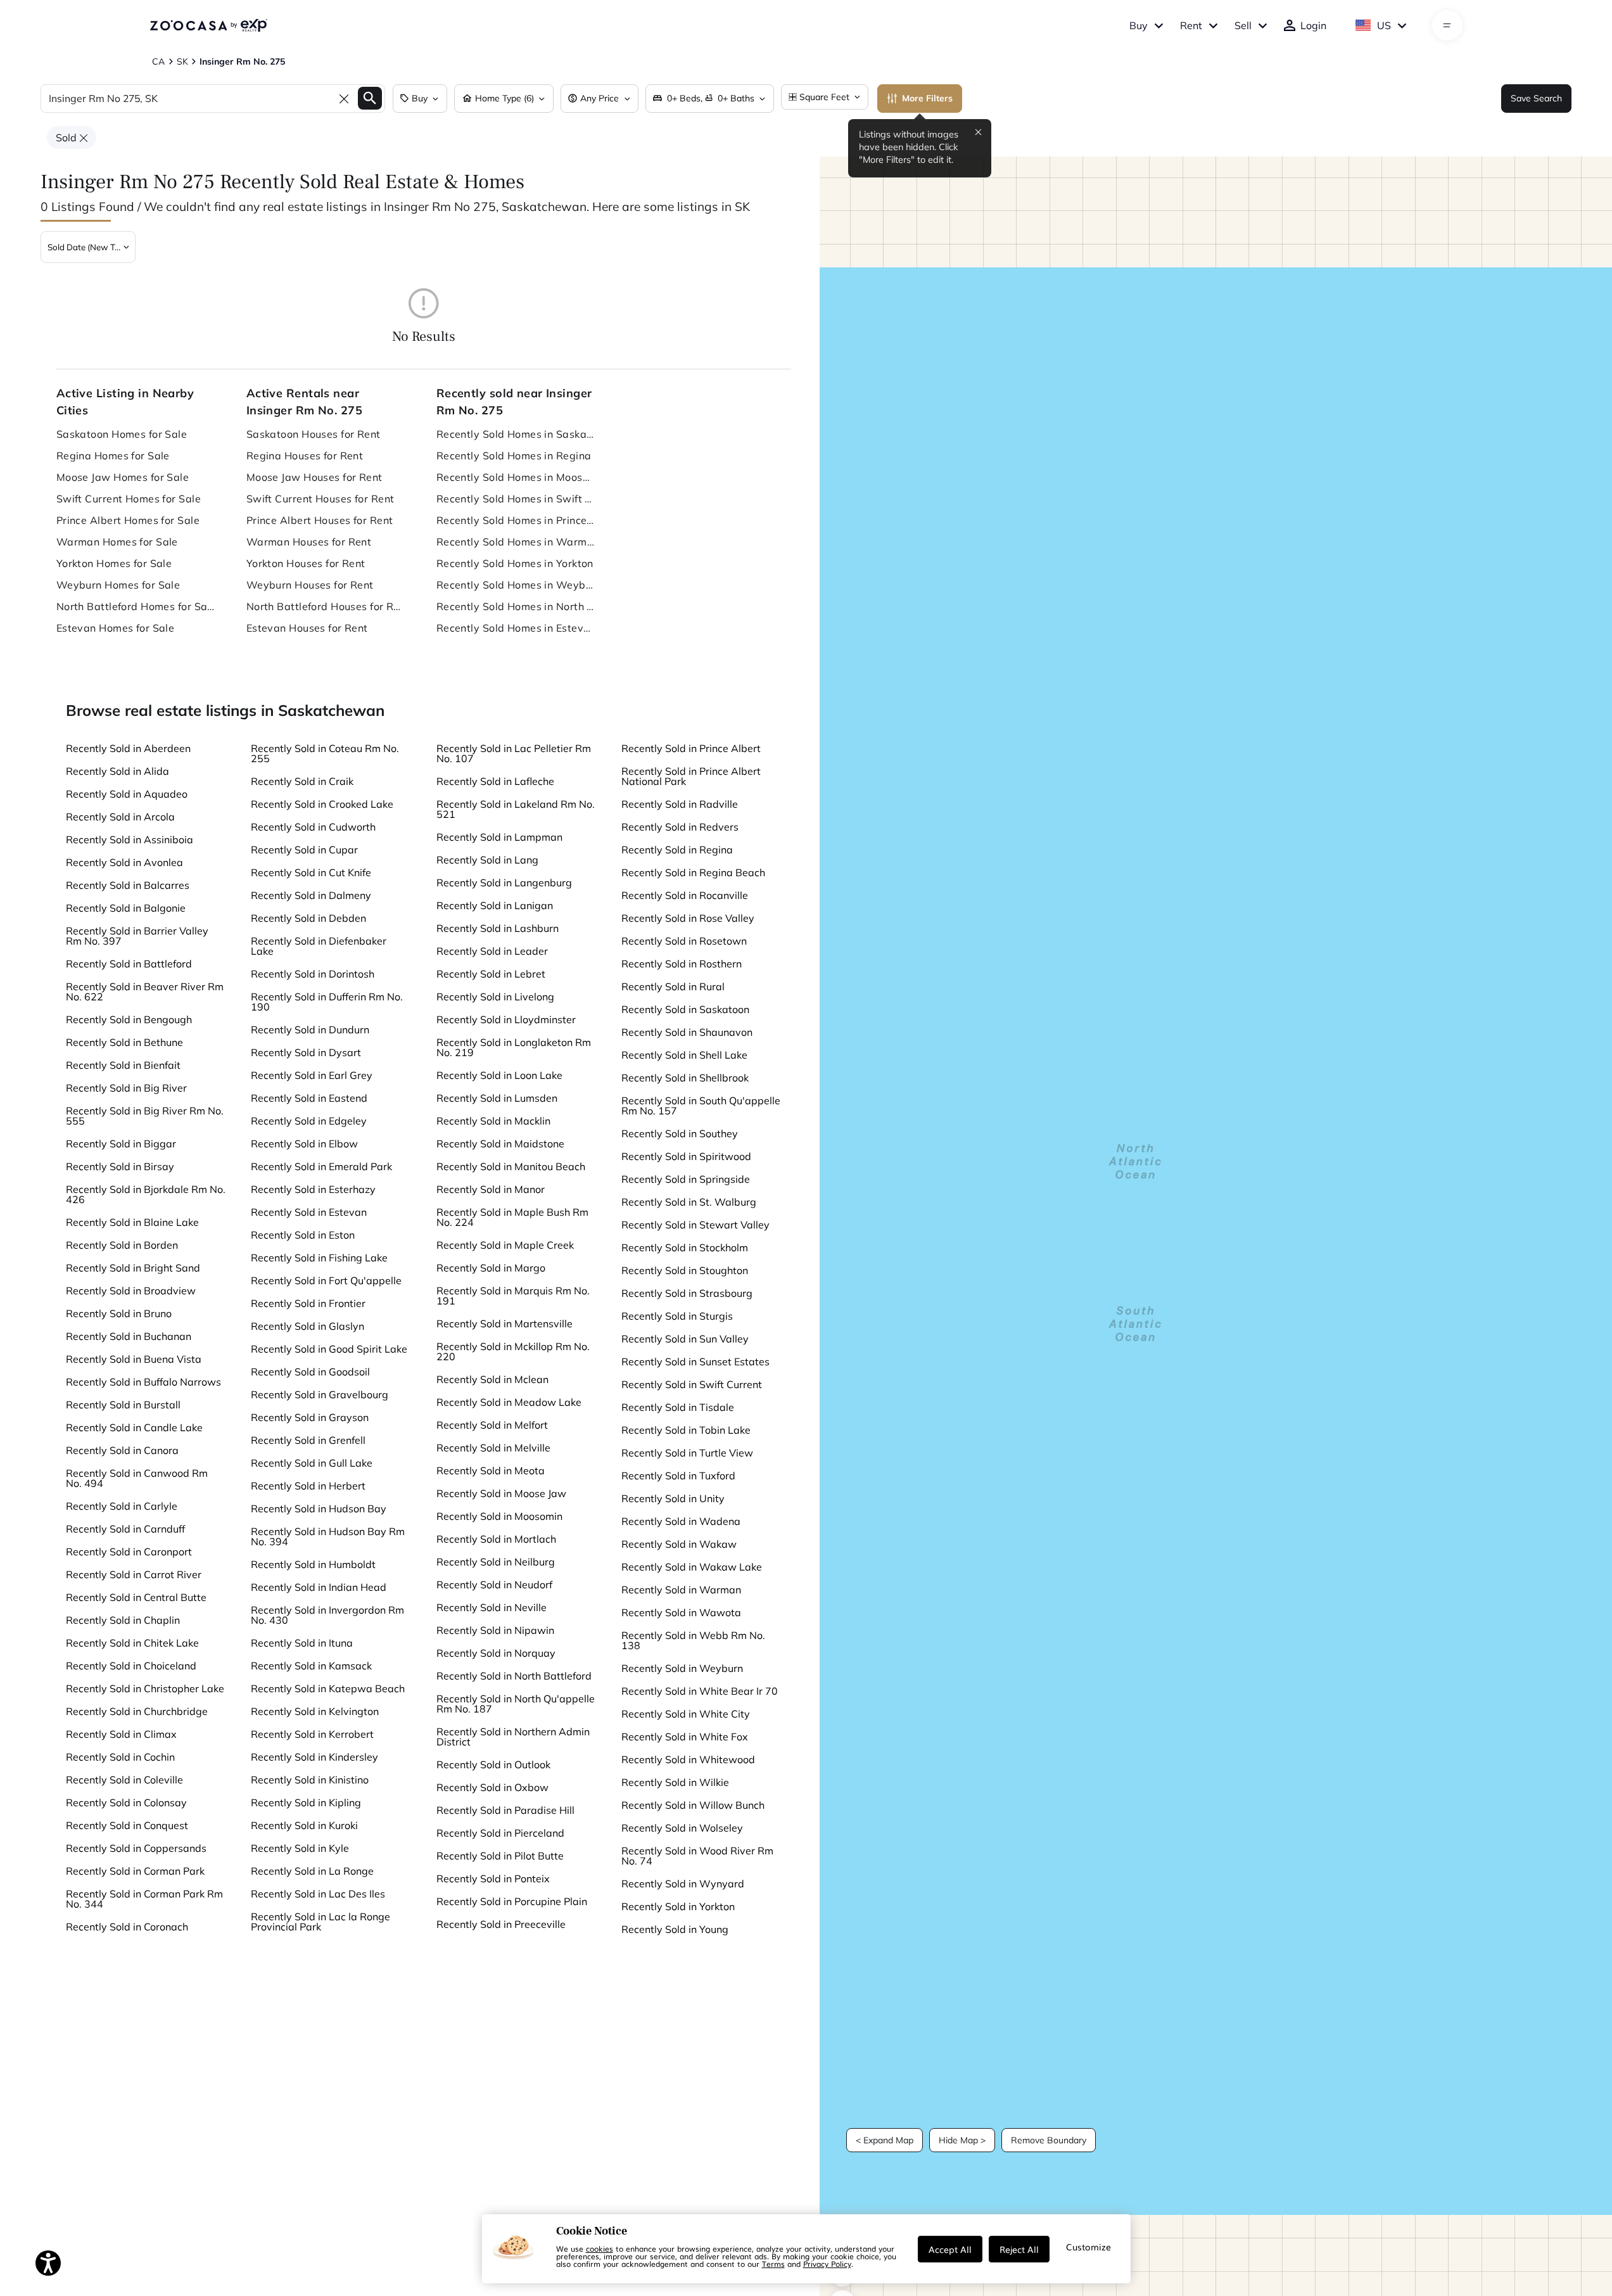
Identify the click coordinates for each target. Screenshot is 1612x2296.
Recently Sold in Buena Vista (134, 1359)
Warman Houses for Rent (309, 542)
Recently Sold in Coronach (127, 1927)
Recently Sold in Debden (308, 918)
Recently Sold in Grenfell (308, 1440)
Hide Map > (962, 2140)
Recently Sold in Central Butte (136, 1597)
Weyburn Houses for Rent (310, 585)
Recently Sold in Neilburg (496, 1562)
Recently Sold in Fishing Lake (319, 1258)
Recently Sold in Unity (673, 1498)
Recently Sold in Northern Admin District (513, 1737)
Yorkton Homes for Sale (114, 563)
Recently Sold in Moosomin (499, 1516)
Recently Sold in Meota (491, 1470)
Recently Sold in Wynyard (683, 1884)
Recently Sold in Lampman (499, 837)
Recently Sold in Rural (673, 986)
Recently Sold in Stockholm (685, 1247)
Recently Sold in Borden (122, 1245)
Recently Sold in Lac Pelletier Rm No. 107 (514, 753)
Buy (1139, 25)
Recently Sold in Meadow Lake (509, 1402)
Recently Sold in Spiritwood (686, 1156)
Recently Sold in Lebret (491, 974)
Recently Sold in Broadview (131, 1291)
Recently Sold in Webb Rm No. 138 (693, 1640)
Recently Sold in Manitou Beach (511, 1166)
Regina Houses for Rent (305, 456)
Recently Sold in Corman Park (135, 1871)
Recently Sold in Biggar (121, 1144)
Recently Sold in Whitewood (688, 1759)
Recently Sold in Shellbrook (685, 1078)
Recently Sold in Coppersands (136, 1848)
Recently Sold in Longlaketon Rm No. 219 (514, 1047)
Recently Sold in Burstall (123, 1405)
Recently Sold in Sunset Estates (695, 1362)
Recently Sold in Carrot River (134, 1574)
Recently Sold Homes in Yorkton (515, 563)
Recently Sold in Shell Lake (684, 1055)
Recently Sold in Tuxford (678, 1476)
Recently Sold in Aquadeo (127, 794)
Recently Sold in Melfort (492, 1425)
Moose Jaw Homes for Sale (123, 477)
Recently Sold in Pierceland (500, 1833)
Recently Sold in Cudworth (313, 827)
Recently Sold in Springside (686, 1179)
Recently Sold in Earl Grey (312, 1075)
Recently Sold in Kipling (306, 1802)
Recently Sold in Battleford (129, 964)
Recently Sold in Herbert (308, 1486)
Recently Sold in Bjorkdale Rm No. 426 (146, 1194)
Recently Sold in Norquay (496, 1653)
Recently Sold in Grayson (310, 1417)
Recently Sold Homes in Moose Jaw (516, 477)
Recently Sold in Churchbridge (137, 1711)
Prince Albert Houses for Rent (320, 520)
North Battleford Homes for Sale (136, 606)
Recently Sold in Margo (491, 1268)
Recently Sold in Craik (302, 781)
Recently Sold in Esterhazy (313, 1189)
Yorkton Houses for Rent (306, 563)
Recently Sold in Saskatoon (685, 1009)
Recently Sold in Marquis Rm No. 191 (513, 1296)
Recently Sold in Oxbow (492, 1787)
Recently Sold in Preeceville (501, 1924)
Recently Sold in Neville (492, 1607)
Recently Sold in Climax (121, 1734)
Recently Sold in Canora (122, 1450)
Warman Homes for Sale (117, 542)
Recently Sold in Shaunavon (687, 1032)
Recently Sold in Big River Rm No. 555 (145, 1116)
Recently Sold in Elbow (304, 1144)
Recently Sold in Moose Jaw (501, 1493)
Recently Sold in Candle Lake (134, 1427)
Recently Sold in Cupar (304, 850)
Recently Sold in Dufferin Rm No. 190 (327, 1002)
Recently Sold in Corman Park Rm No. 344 (144, 1899)
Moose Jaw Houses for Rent (314, 477)
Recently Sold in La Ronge (312, 1871)
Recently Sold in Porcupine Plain (512, 1901)
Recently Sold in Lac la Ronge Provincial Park (320, 1922)
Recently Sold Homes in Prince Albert (516, 520)
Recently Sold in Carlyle (122, 1506)
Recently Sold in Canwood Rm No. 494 (137, 1478)
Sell (1243, 25)
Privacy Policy (827, 2264)
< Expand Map (885, 2140)
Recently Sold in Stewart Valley (695, 1225)
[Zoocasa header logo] (208, 25)
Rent (1191, 25)
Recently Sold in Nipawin (495, 1630)
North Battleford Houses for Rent (326, 606)
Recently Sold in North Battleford (514, 1676)
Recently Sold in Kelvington (315, 1711)
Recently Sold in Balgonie (126, 908)
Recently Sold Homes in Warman (516, 542)
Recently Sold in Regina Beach (693, 872)
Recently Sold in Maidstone (500, 1144)
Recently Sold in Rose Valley (688, 918)
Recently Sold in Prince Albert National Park (691, 776)
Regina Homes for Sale (113, 456)
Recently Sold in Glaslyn (308, 1326)
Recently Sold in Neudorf (494, 1585)
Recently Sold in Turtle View (687, 1453)
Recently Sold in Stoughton (685, 1270)
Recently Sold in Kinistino (310, 1780)
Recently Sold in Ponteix (493, 1878)
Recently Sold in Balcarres (128, 885)
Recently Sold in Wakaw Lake (692, 1567)
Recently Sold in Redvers (680, 827)
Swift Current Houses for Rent (320, 499)
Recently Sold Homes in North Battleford (516, 606)
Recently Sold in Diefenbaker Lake (319, 946)
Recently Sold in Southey (680, 1133)
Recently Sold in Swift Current (692, 1384)
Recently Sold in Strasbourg (687, 1293)
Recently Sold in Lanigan (495, 905)
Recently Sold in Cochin (120, 1757)
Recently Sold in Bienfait (123, 1065)
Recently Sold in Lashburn (498, 928)
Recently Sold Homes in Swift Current (516, 499)
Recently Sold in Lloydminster (506, 1019)
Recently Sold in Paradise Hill (505, 1810)
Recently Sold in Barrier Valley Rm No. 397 (137, 936)
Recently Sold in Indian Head (319, 1587)
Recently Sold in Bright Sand (133, 1268)
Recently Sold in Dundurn (310, 1030)
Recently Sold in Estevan (309, 1212)
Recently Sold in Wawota (681, 1612)
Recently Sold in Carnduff (125, 1529)
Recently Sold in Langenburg (504, 883)
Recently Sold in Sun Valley (685, 1339)
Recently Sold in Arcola (120, 817)
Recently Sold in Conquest (127, 1825)
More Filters (927, 98)
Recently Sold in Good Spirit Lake (329, 1349)
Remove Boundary (1049, 2140)
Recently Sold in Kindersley (314, 1757)
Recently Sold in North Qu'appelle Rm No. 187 (516, 1704)
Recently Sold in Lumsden (497, 1098)
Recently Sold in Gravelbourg (320, 1394)
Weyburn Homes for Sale (118, 585)
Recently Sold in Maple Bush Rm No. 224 (512, 1217)
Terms (773, 2264)
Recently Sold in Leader (492, 951)
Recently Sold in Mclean (492, 1379)
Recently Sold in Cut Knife (311, 872)
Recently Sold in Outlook (493, 1764)
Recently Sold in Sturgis (677, 1316)
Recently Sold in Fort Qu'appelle (326, 1280)
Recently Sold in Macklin (493, 1121)
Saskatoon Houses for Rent (314, 434)
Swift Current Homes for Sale (129, 499)
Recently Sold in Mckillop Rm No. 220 (513, 1351)
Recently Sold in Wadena (681, 1521)
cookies (600, 2248)
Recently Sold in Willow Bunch (693, 1805)
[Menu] (1447, 25)
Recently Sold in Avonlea (124, 862)
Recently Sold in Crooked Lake (322, 804)
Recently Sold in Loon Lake (499, 1075)
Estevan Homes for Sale (116, 628)
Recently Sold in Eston (303, 1235)
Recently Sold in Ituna (302, 1643)
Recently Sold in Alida (117, 771)
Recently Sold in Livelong (495, 997)
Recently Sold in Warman (681, 1590)
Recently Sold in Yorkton (678, 1906)
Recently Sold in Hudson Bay (319, 1508)
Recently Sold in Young (675, 1929)
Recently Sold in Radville (680, 804)
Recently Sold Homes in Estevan (516, 628)
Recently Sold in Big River (126, 1088)
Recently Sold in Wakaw (679, 1544)
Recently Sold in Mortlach (496, 1539)
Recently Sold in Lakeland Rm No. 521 (516, 809)
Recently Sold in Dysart (306, 1052)
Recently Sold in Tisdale (678, 1407)
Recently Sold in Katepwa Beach (328, 1688)
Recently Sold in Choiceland (131, 1666)
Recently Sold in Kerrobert (312, 1734)
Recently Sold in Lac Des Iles (318, 1894)
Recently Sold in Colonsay (126, 1802)
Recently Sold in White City (686, 1714)
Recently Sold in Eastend (309, 1098)
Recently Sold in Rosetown (684, 941)
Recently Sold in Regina (677, 850)
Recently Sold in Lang (487, 860)
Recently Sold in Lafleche (495, 781)
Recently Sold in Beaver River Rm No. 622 (145, 992)
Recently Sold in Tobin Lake (686, 1430)
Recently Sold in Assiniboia (130, 839)
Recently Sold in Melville (493, 1448)
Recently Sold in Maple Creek (505, 1245)
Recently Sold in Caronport (129, 1552)
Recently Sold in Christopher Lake (145, 1688)
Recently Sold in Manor (491, 1189)
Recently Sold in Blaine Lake (132, 1222)
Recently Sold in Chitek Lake (132, 1643)
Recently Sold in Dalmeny (311, 895)
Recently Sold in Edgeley (309, 1121)
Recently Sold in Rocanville (685, 895)
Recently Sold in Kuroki (304, 1825)
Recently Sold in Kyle (300, 1848)
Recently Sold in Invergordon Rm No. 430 (327, 1615)
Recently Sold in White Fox (685, 1737)
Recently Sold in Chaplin (123, 1620)
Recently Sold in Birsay (120, 1166)
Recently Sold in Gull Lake (312, 1463)
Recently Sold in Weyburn (682, 1668)
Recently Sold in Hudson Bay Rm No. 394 (328, 1536)
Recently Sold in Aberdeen (128, 748)
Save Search (1536, 98)
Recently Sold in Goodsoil (310, 1372)
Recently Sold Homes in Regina (514, 456)
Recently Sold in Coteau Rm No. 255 (325, 753)
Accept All (950, 2249)
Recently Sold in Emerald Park (321, 1166)
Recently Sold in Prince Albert (691, 748)
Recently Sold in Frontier (308, 1303)
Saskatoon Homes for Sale (122, 434)
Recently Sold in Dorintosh (313, 974)
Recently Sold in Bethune (124, 1042)
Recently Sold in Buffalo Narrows (143, 1382)
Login (1313, 25)
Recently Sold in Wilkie (675, 1782)
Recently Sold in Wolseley (682, 1828)
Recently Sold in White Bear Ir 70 (700, 1691)
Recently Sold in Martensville (505, 1323)
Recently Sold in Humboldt (313, 1564)
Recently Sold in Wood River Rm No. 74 (697, 1856)
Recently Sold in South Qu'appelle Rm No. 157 (701, 1106)
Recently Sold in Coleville (124, 1780)
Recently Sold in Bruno (119, 1313)
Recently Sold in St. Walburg (689, 1202)
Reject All (1019, 2249)
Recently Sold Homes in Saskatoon (516, 434)
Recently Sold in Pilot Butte (500, 1856)
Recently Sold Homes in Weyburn (516, 585)
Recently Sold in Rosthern (682, 964)
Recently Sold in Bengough (129, 1019)
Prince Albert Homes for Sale (128, 520)
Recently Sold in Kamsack (311, 1666)
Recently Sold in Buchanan (129, 1336)
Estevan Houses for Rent (307, 628)
